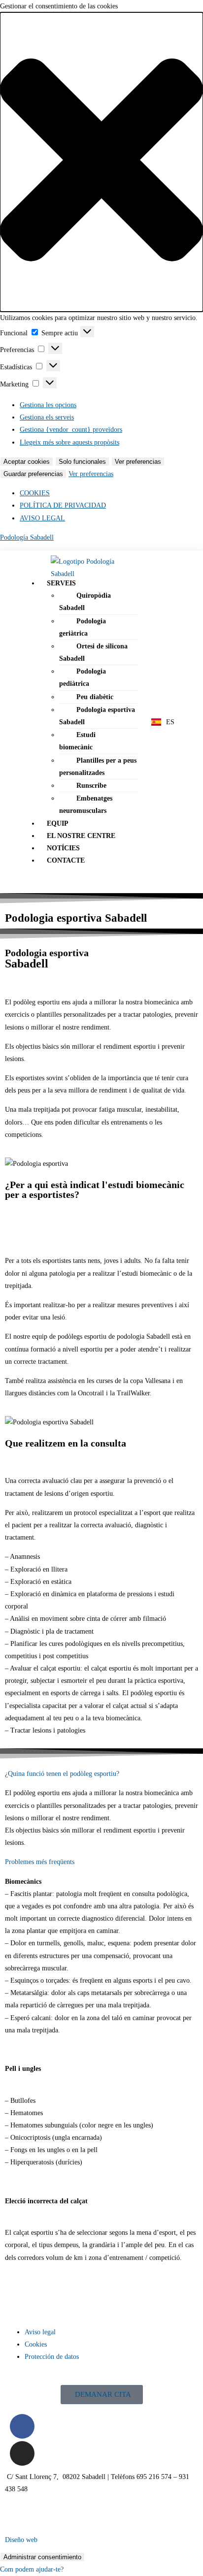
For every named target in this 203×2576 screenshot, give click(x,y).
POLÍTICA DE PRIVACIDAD (63, 505)
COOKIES (35, 493)
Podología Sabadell (27, 537)
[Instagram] (22, 2453)
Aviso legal (40, 2332)
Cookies (36, 2344)
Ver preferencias (138, 462)
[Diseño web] (17, 2517)
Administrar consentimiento (42, 2557)
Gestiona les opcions (48, 405)
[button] (101, 162)
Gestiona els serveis (47, 417)
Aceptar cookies (27, 462)
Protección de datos (52, 2357)
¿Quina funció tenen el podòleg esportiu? (62, 1774)
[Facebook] (22, 2426)
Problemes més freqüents (40, 1862)
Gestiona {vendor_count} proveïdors (71, 430)
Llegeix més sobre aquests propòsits (69, 442)
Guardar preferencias (33, 474)
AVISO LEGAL (42, 518)
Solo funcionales (82, 462)
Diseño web (21, 2540)
